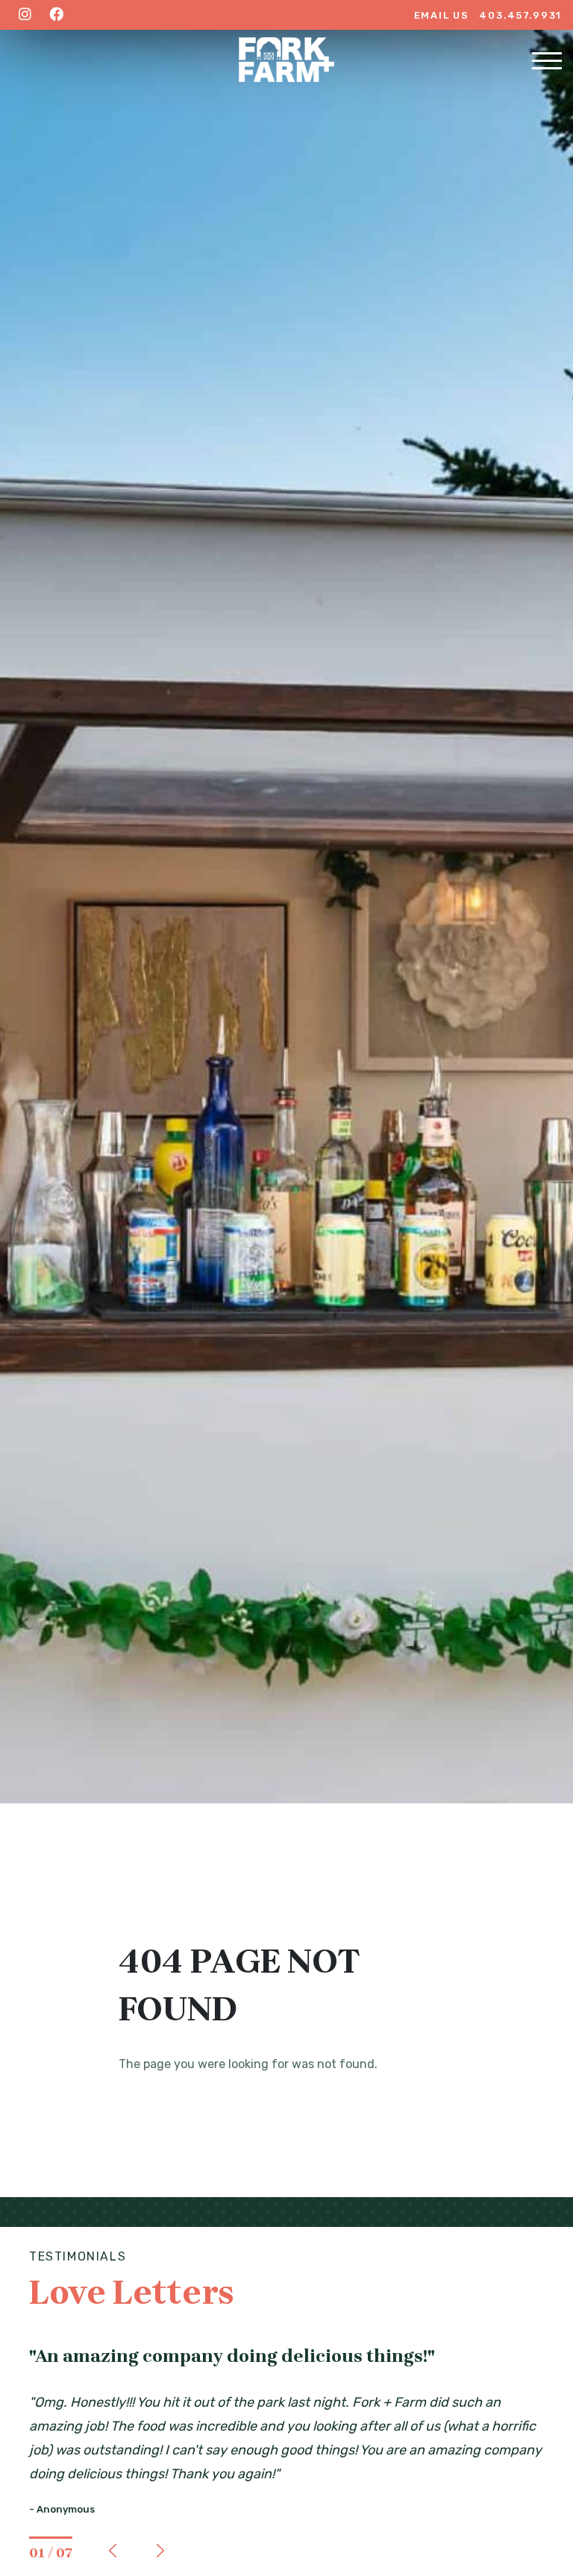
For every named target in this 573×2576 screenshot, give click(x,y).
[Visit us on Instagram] (25, 15)
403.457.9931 (520, 15)
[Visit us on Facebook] (56, 15)
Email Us (442, 15)
